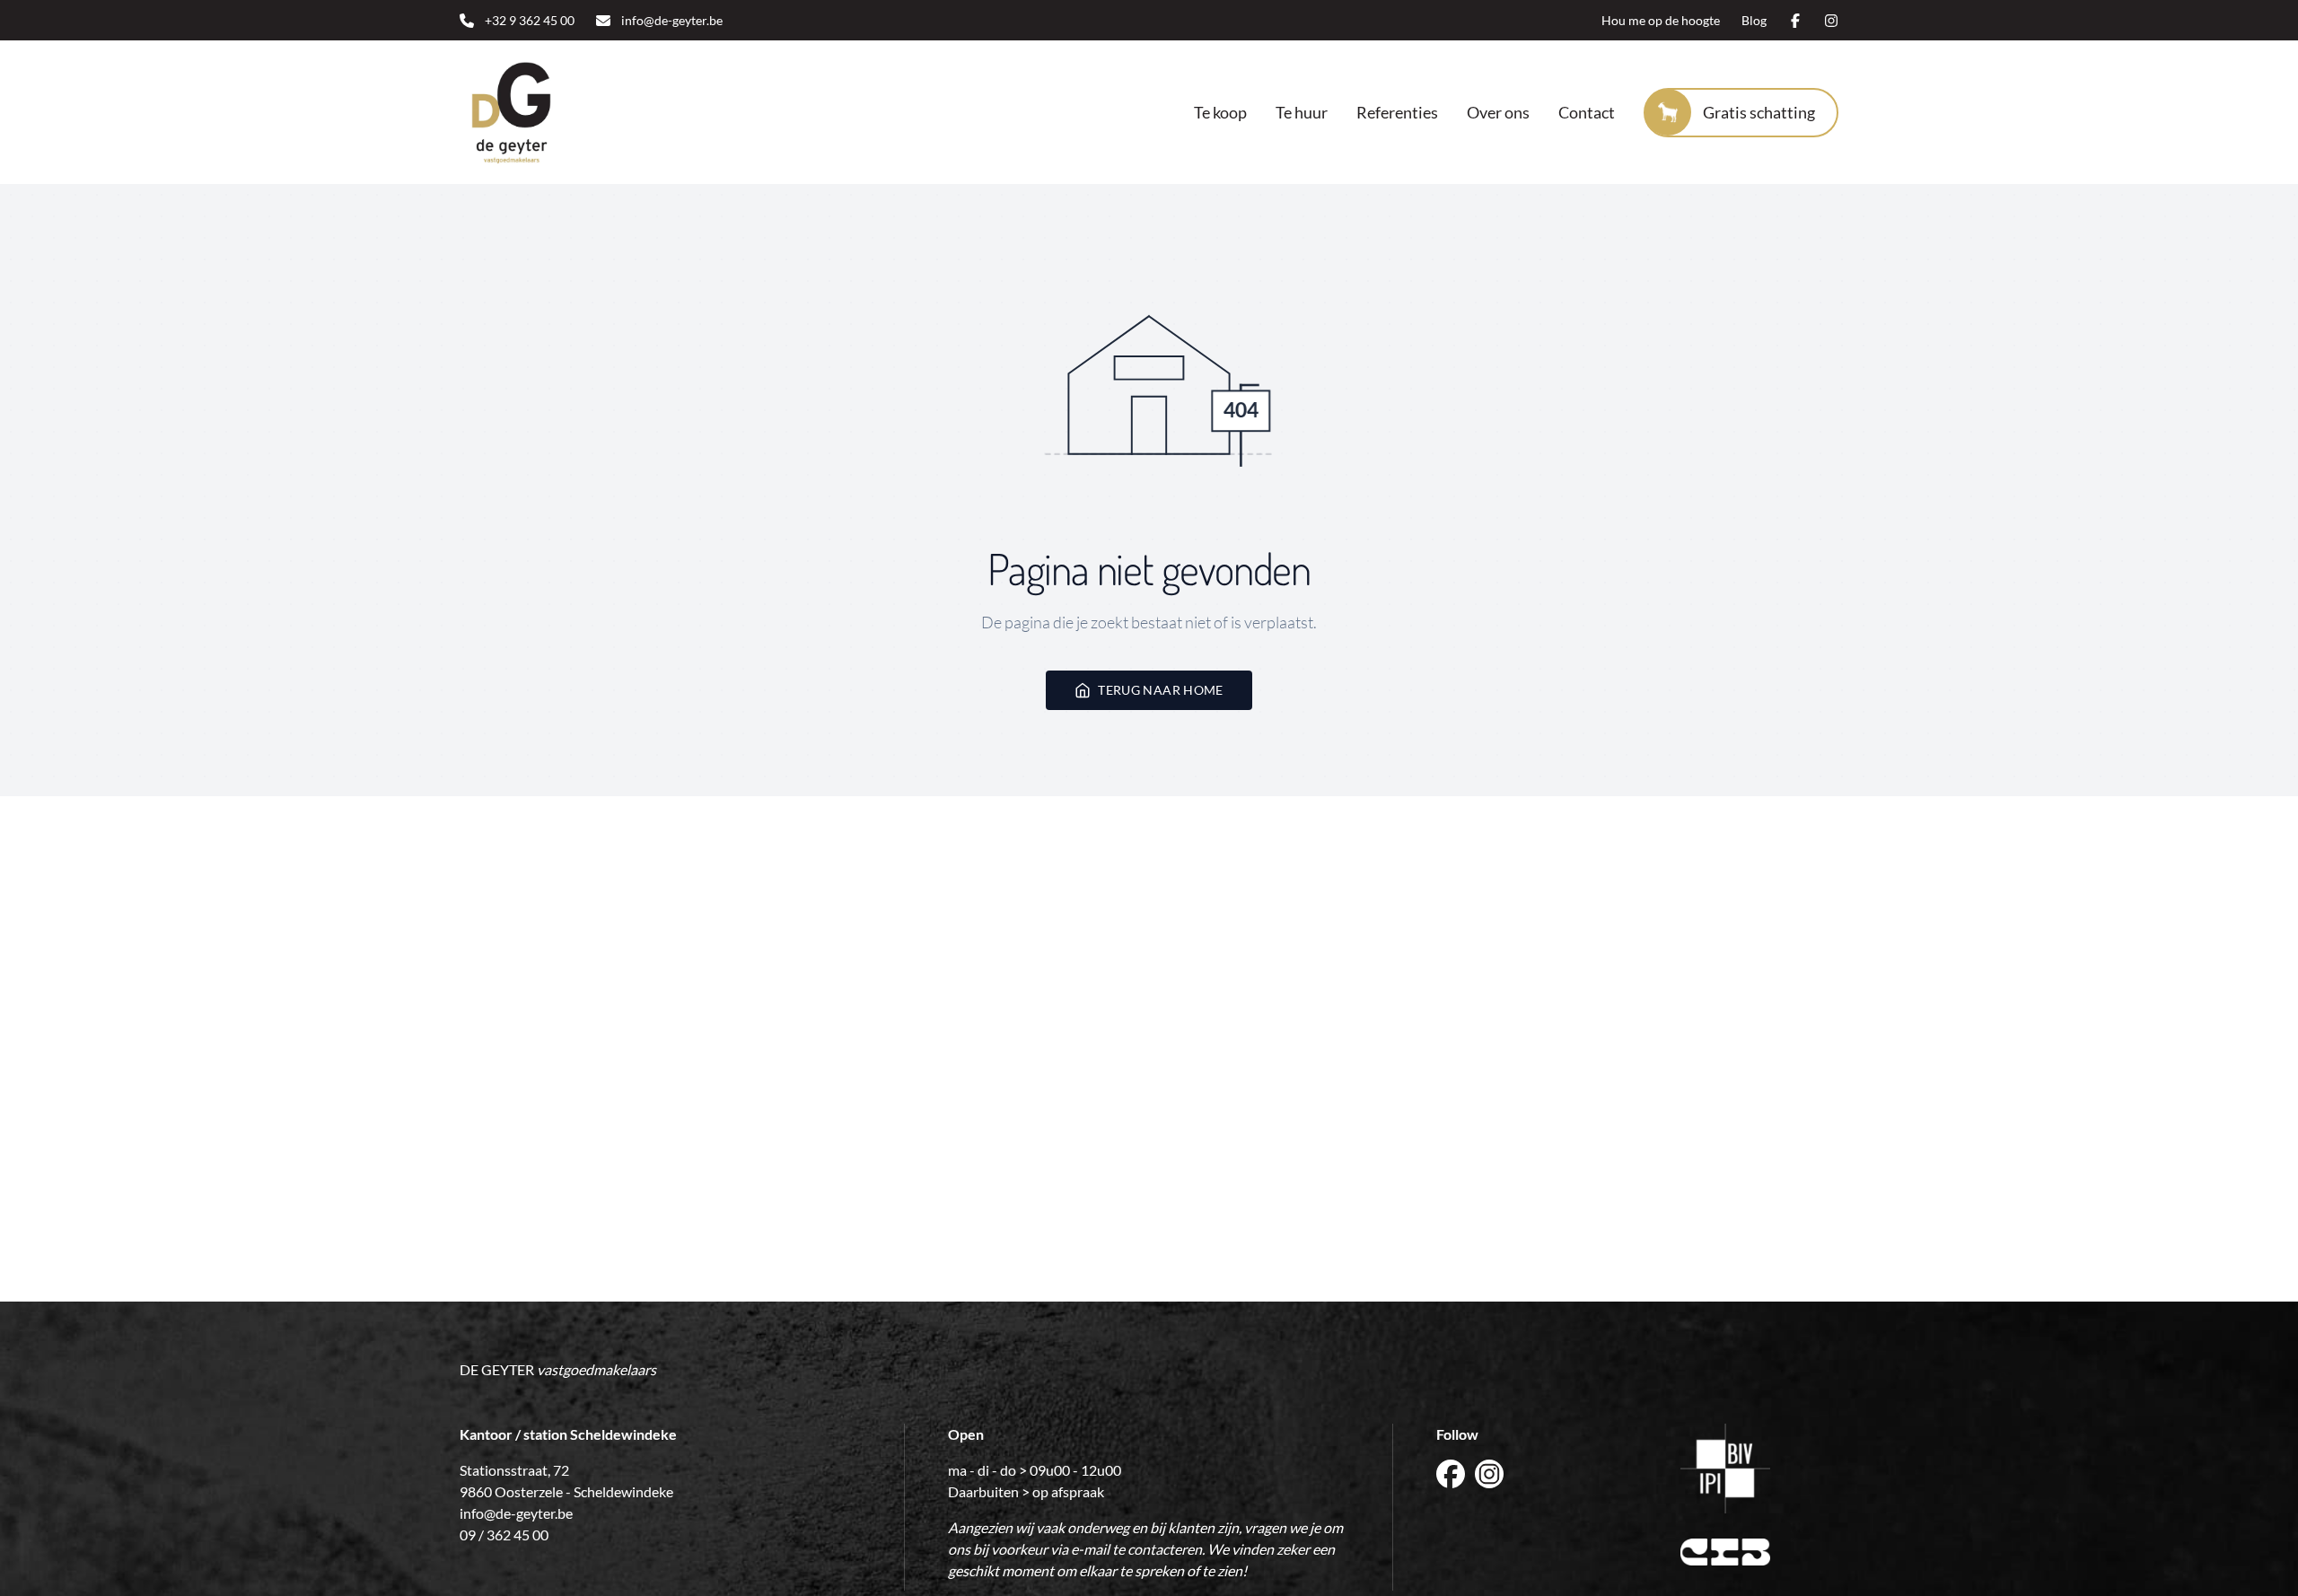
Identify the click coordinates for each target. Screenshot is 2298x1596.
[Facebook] (1795, 21)
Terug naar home (1160, 690)
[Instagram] (1831, 21)
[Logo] (574, 112)
